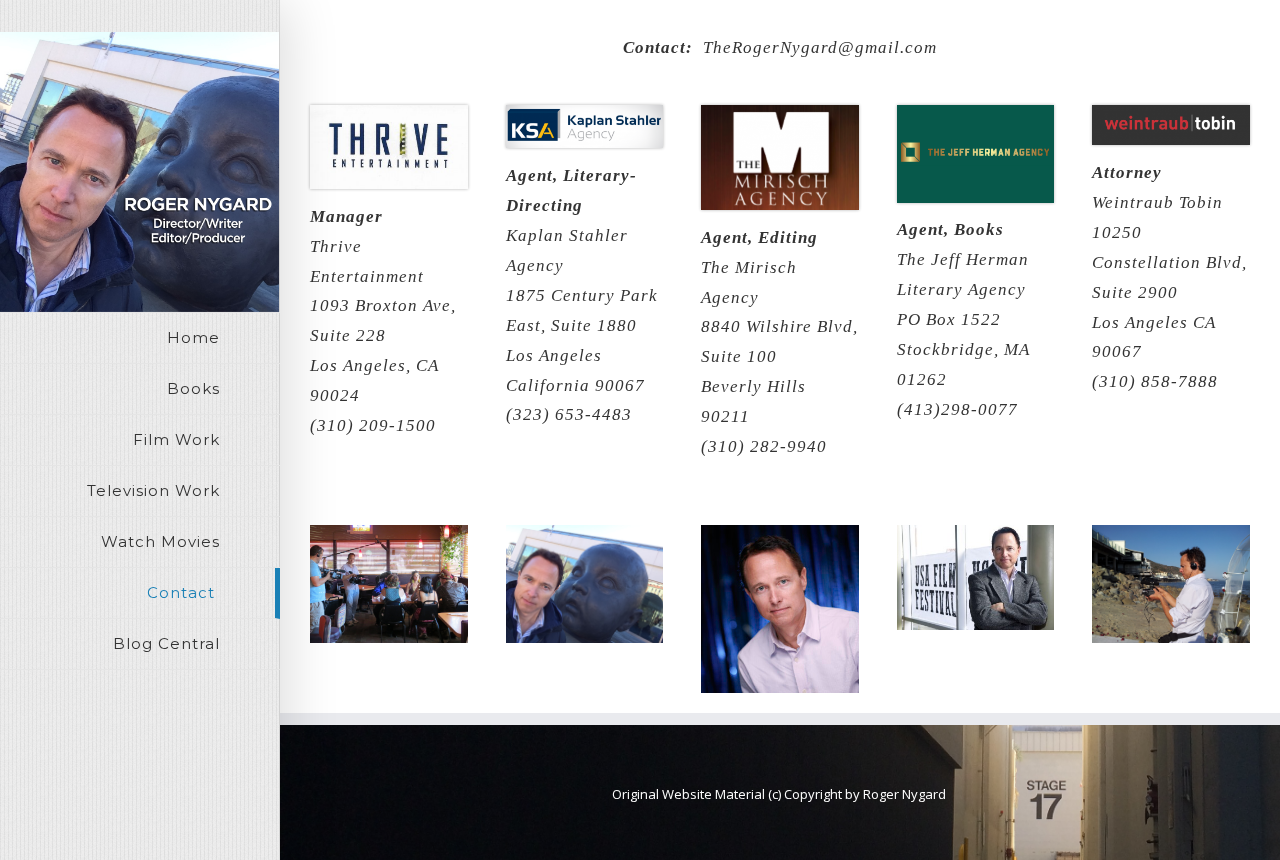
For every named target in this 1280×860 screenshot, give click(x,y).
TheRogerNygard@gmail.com (820, 47)
